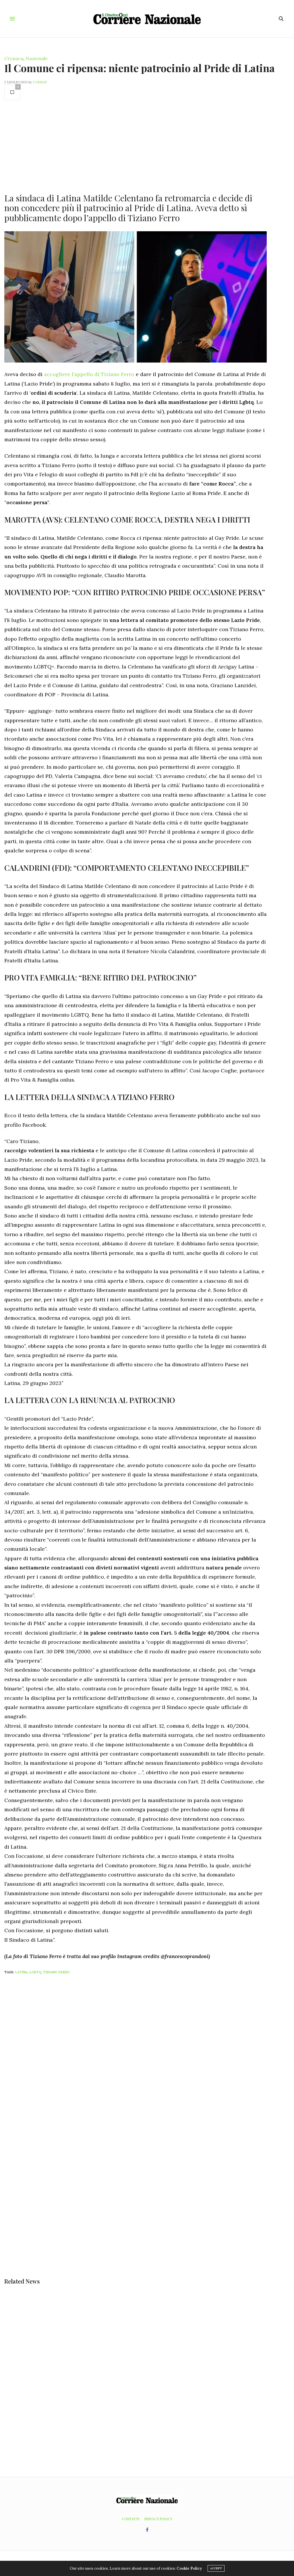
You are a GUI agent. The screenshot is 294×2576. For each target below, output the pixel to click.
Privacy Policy (158, 2519)
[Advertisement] (136, 146)
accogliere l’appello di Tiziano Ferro (89, 374)
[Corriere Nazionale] (147, 19)
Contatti (130, 2519)
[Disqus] (147, 2055)
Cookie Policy (189, 2568)
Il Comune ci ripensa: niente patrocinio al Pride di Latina (140, 68)
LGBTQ (35, 1972)
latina (21, 1972)
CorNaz (40, 82)
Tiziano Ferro (56, 1972)
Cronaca (14, 58)
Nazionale (37, 58)
